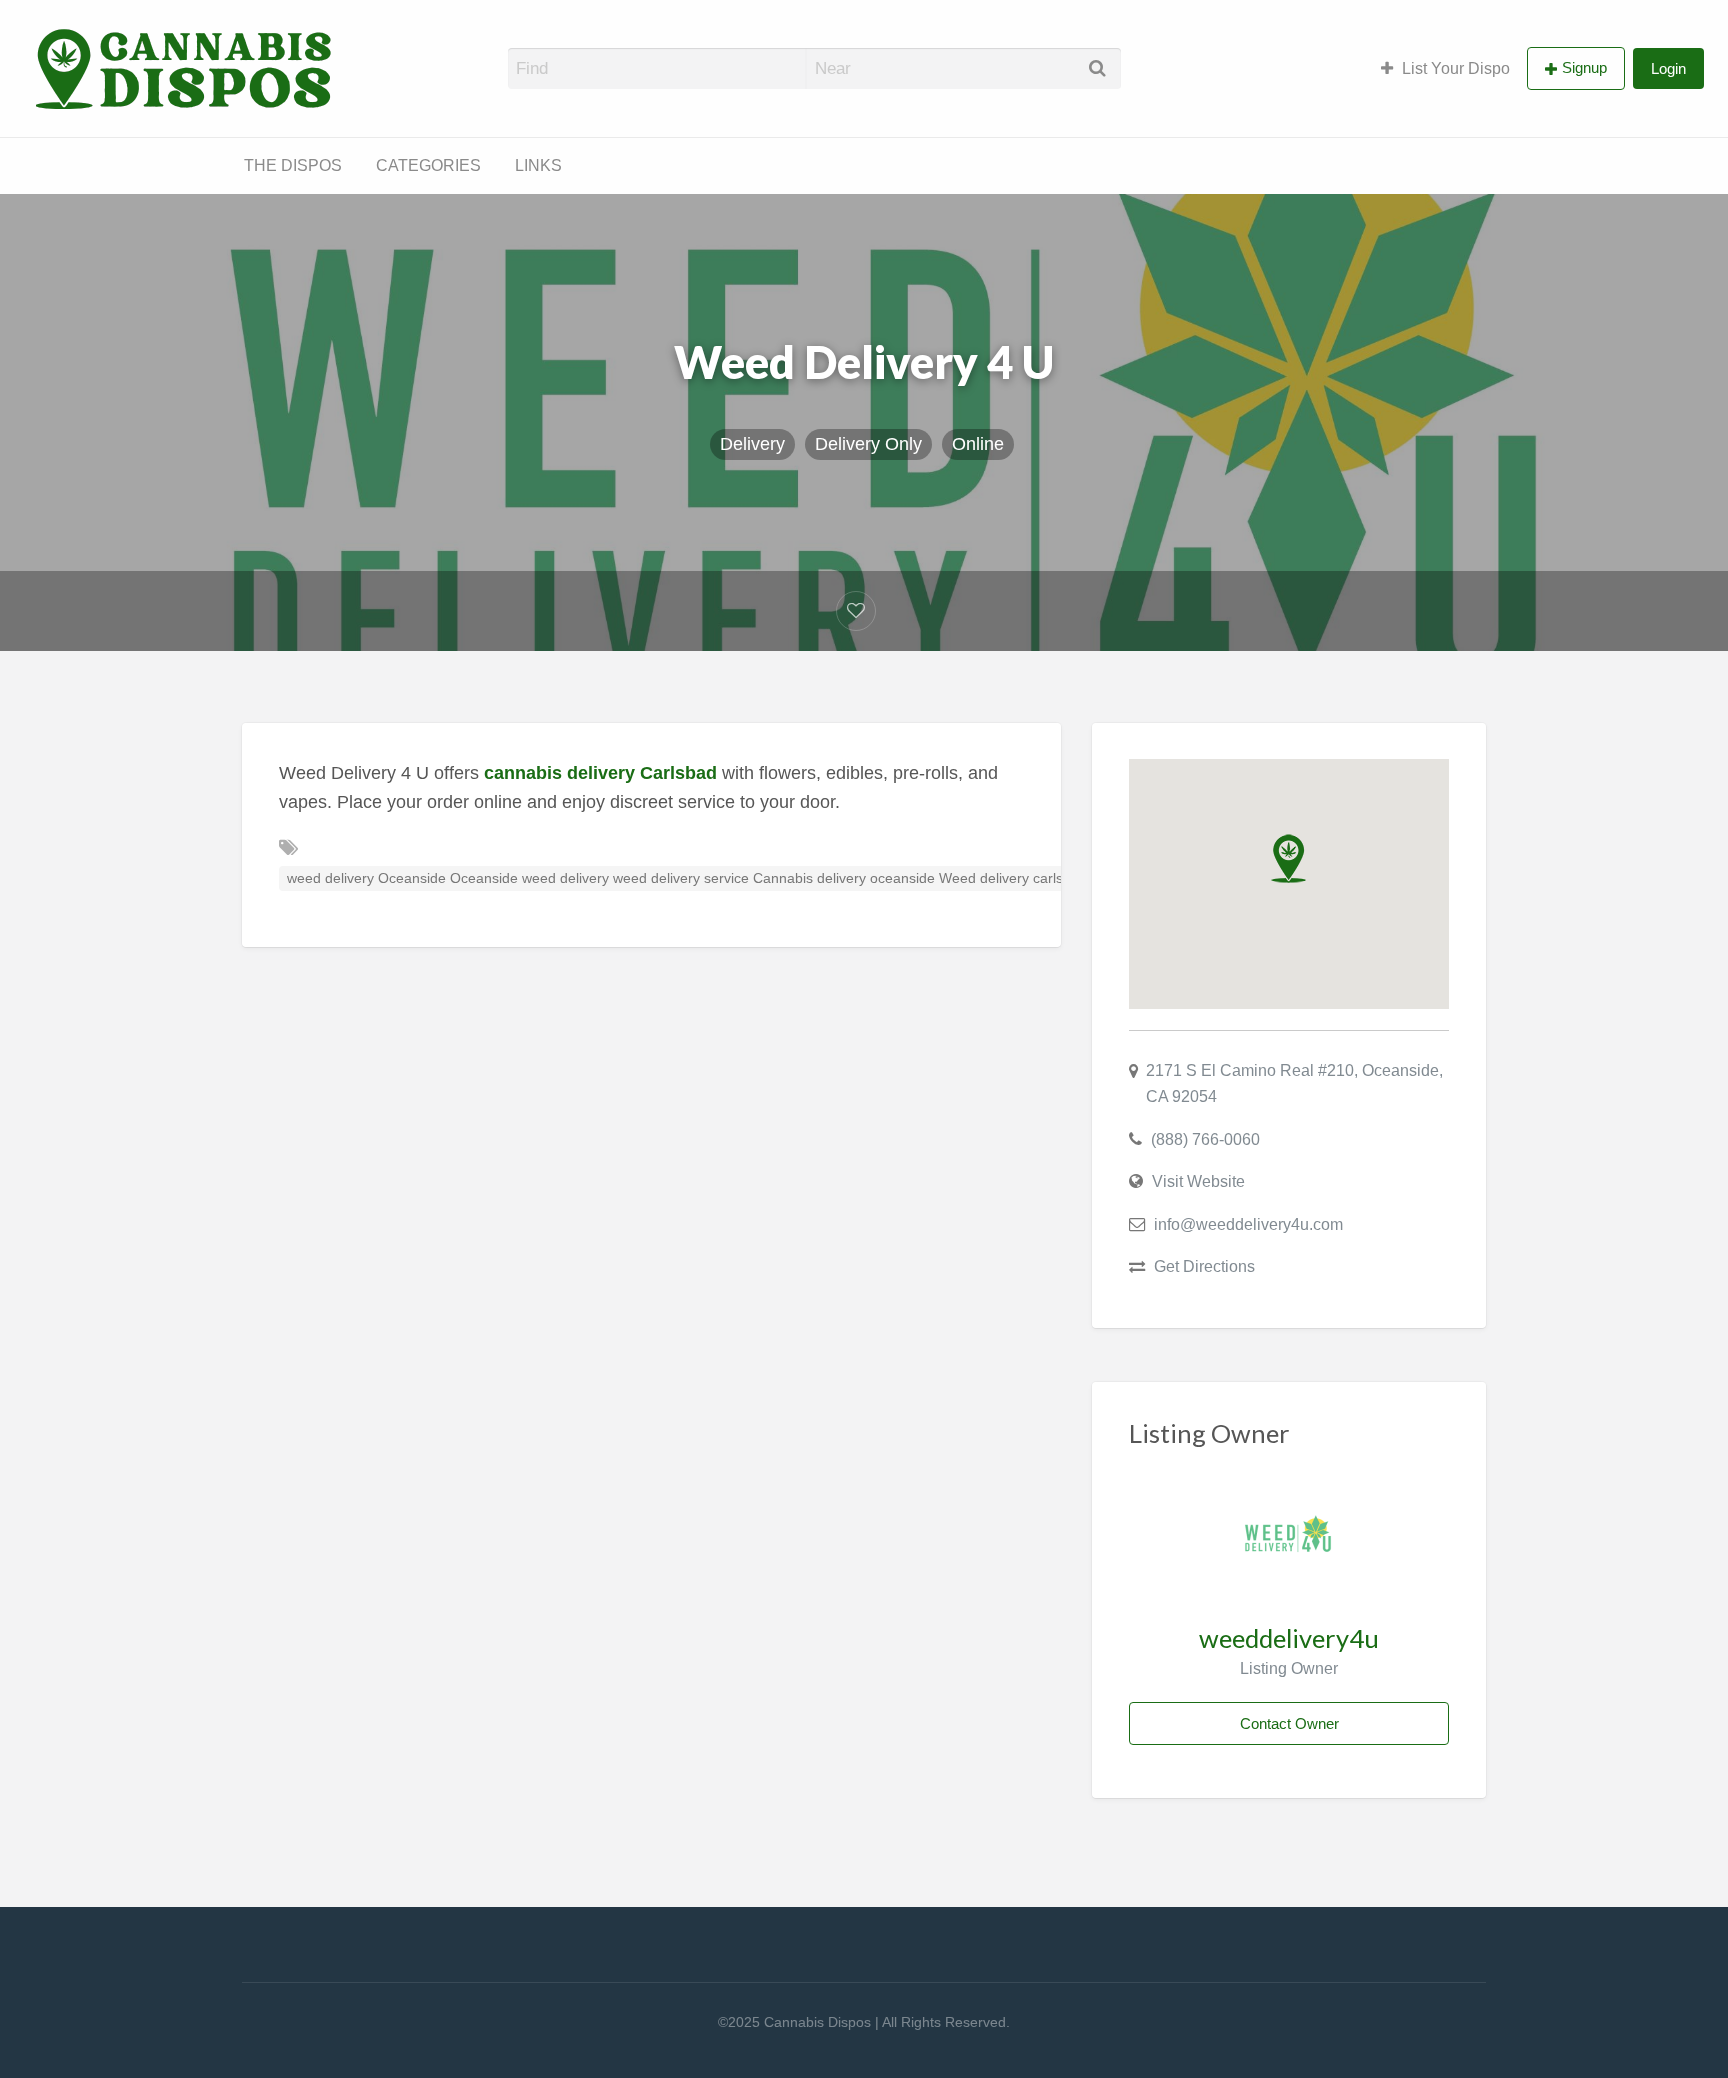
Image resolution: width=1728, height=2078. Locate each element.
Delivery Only (868, 444)
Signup (1584, 67)
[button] (1288, 858)
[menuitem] (1445, 68)
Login (1668, 68)
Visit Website (1198, 1181)
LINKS (538, 165)
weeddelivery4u (1289, 1638)
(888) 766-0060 (1205, 1139)
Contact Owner (1289, 1723)
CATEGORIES (428, 165)
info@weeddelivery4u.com (1248, 1224)
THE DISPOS (293, 165)
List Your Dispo (1456, 68)
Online (978, 444)
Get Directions (1204, 1266)
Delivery (752, 444)
